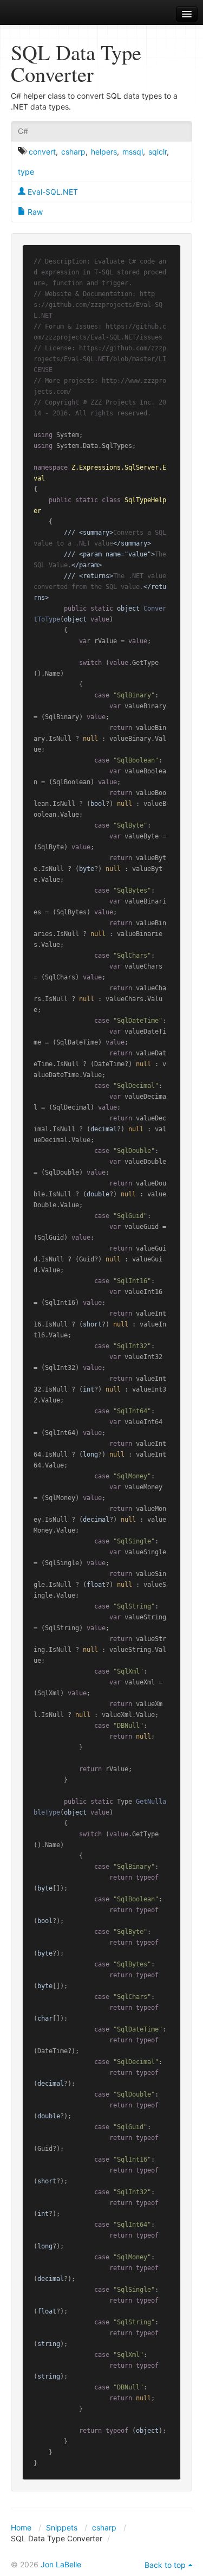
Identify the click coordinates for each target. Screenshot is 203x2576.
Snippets (62, 2527)
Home (21, 2527)
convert (42, 152)
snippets (38, 14)
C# (23, 131)
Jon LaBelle (61, 2564)
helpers (104, 152)
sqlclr (158, 152)
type (26, 172)
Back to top (165, 2565)
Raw (34, 212)
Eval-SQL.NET (52, 192)
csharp (73, 152)
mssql (133, 152)
